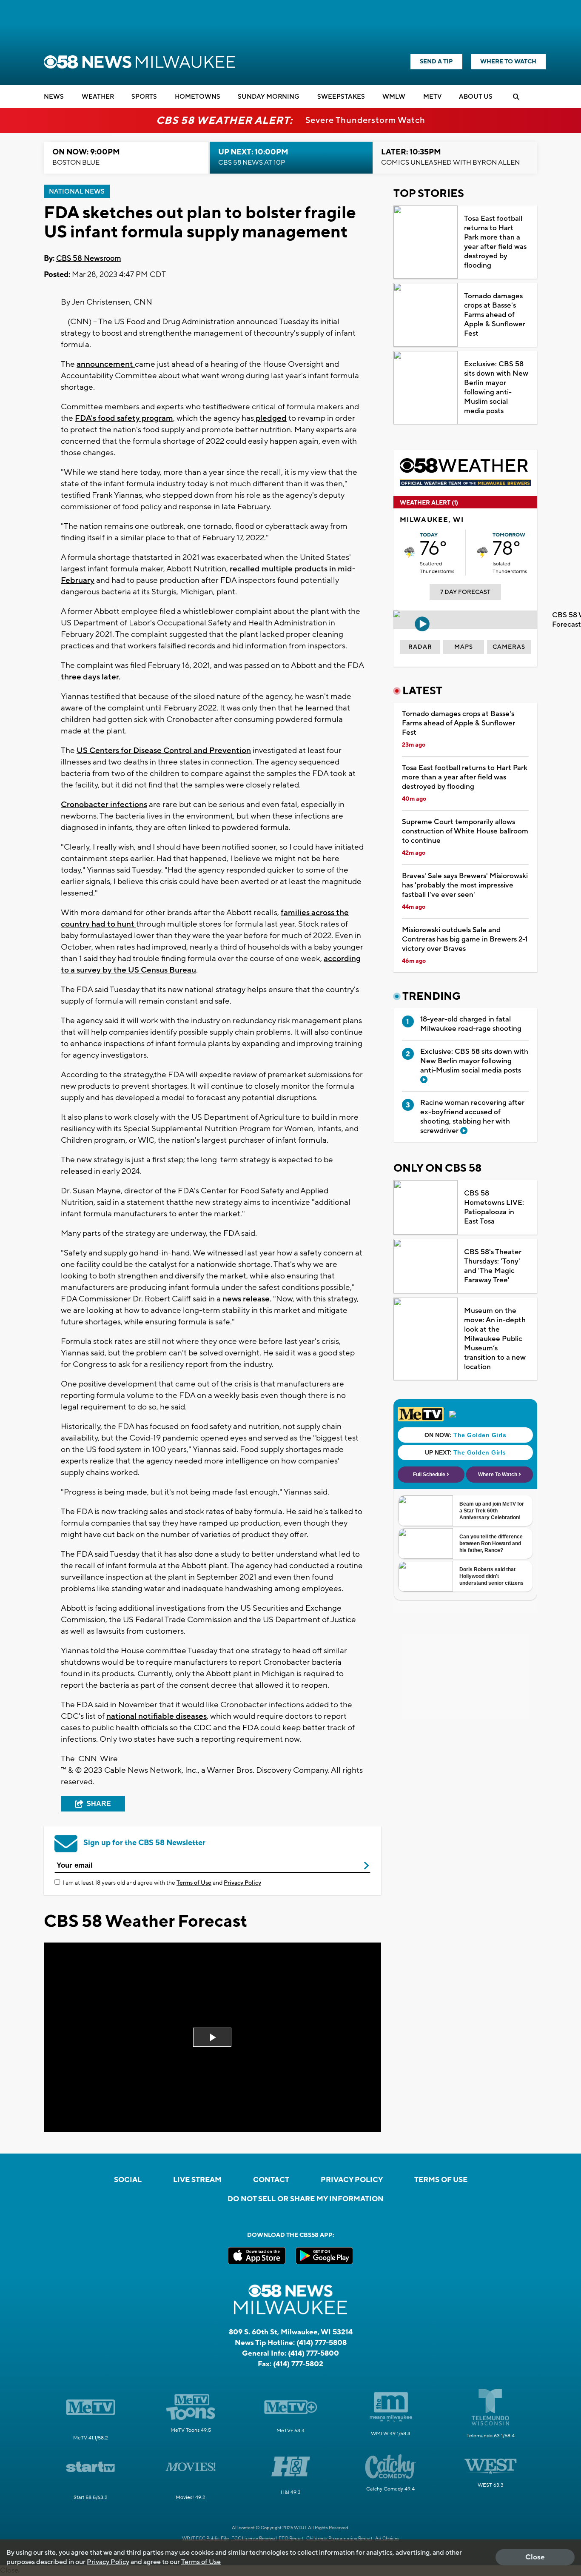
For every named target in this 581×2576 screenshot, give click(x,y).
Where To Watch (508, 62)
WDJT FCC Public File (205, 2539)
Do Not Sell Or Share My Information (306, 2199)
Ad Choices (387, 2539)
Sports (144, 97)
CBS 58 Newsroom (89, 258)
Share (99, 1804)
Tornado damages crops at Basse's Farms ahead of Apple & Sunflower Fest (495, 315)
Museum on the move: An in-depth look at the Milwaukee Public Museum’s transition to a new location (495, 1339)
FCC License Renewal (254, 2539)
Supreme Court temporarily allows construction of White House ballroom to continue (465, 831)
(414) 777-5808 (322, 2343)
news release (246, 1299)
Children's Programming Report (339, 2539)
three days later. (91, 677)
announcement (106, 364)
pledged (270, 418)
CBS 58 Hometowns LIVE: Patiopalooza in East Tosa (494, 1207)
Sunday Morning (269, 97)
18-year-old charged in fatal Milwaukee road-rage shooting (471, 1024)
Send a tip (436, 62)
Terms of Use (194, 1883)
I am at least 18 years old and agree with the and (162, 1883)
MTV (432, 97)
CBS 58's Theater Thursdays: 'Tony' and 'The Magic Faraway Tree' (493, 1266)
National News (77, 192)
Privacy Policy (242, 1883)
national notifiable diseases (157, 1716)
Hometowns (198, 97)
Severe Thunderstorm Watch (365, 120)
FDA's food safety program (124, 418)
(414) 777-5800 (313, 2353)
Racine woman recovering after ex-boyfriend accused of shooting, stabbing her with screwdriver (472, 1117)
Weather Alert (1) (429, 503)
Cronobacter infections (104, 804)
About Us (476, 97)
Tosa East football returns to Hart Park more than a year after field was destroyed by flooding (495, 242)
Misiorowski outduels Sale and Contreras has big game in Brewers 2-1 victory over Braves (465, 939)
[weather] (410, 552)
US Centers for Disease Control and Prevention (164, 750)
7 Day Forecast (465, 592)
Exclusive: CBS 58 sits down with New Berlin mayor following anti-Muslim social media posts (496, 388)
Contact (271, 2180)
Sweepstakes (341, 97)
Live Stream (197, 2180)
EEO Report (291, 2539)
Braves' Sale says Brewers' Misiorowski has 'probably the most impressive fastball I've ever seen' (465, 885)
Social (128, 2180)
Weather (98, 97)
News (54, 97)
